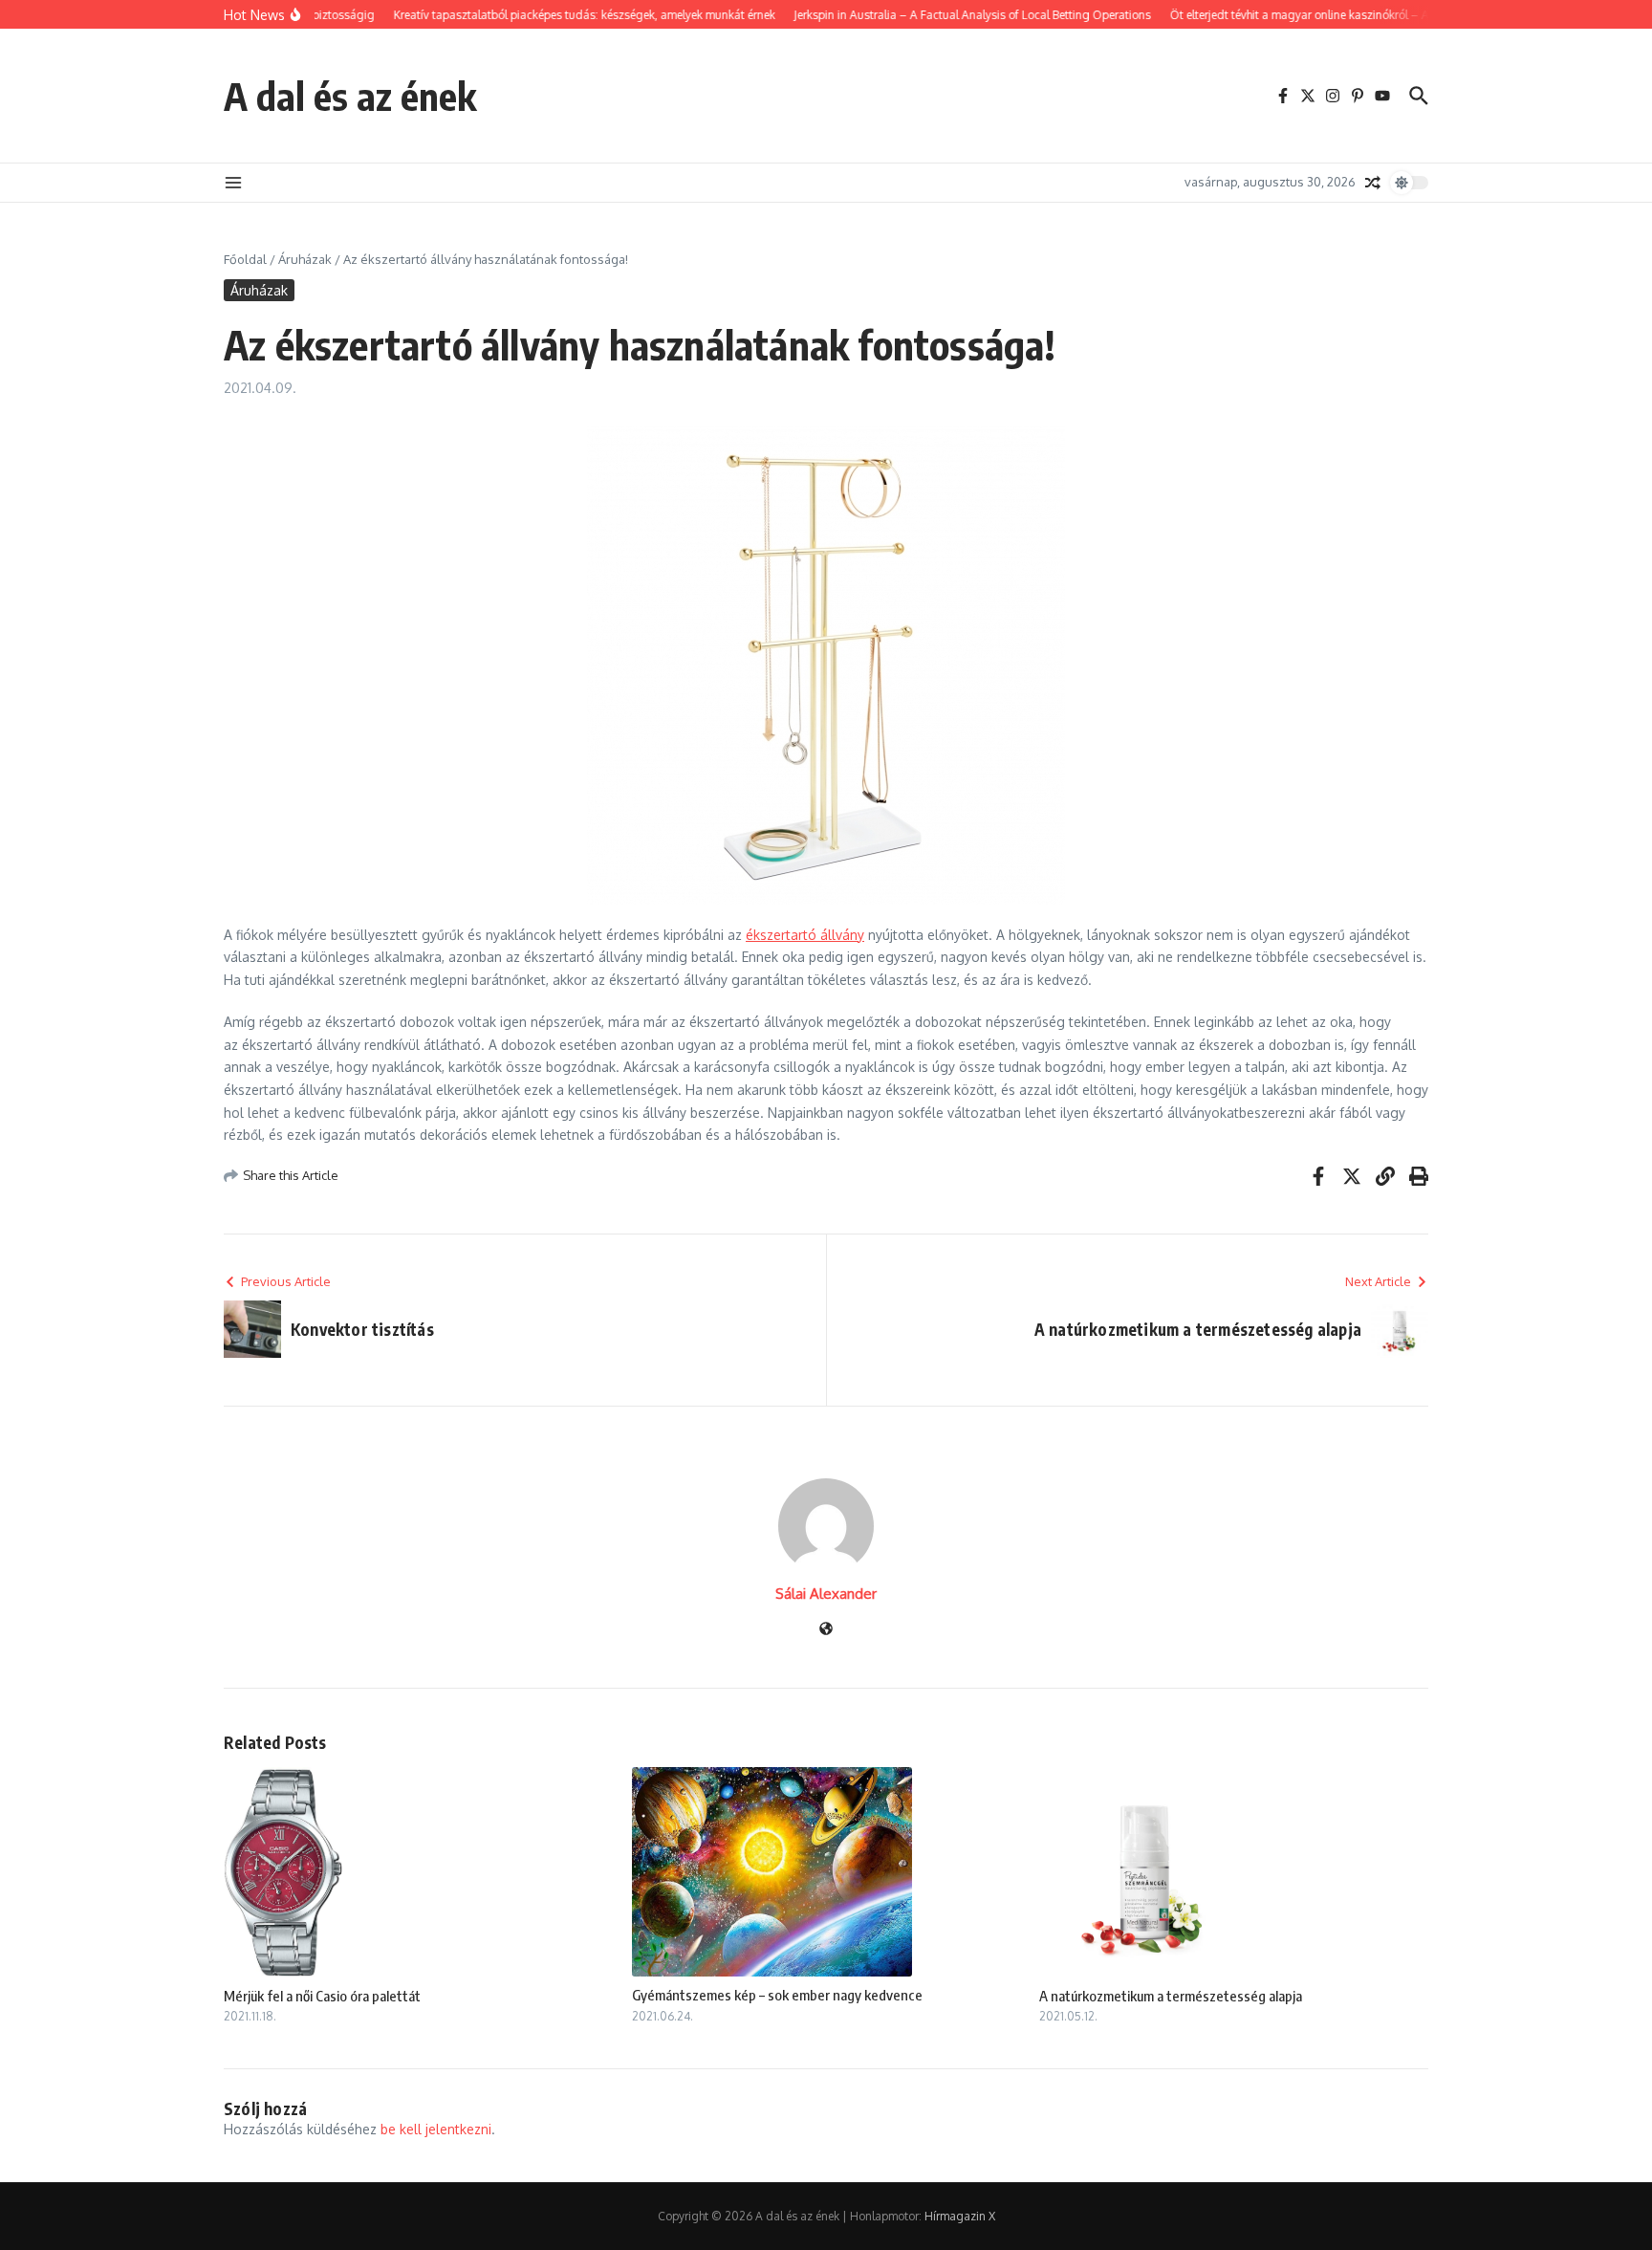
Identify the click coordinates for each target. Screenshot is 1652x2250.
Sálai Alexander (826, 1594)
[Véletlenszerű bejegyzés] (1373, 183)
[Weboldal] (826, 1630)
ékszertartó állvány (805, 935)
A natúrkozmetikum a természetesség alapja (1171, 1996)
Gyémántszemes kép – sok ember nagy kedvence (777, 1995)
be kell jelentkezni (436, 2129)
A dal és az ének (350, 96)
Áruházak (305, 259)
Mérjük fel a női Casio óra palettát (322, 1996)
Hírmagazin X (960, 2216)
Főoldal (245, 259)
